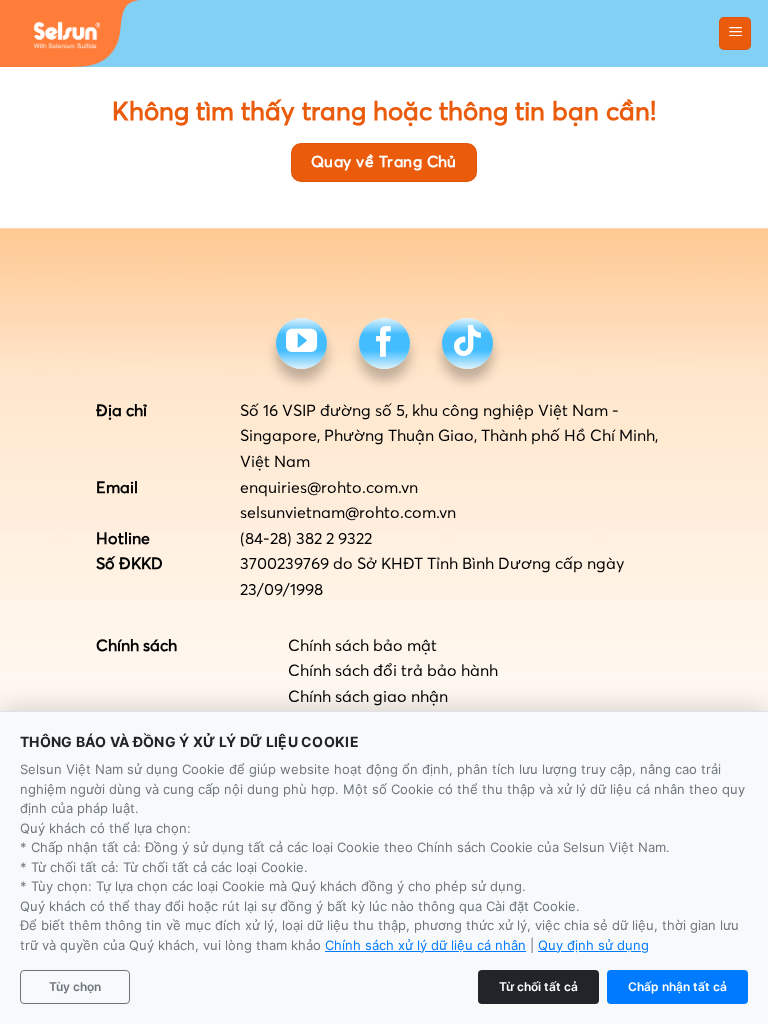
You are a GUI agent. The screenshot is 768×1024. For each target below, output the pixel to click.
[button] (735, 33)
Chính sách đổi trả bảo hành (393, 671)
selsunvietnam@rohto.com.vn (348, 513)
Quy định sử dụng (593, 945)
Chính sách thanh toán (371, 722)
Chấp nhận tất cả (677, 986)
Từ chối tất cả (538, 986)
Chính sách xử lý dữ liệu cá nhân (425, 945)
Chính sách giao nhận (368, 697)
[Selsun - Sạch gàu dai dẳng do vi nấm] (70, 33)
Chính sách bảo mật (362, 646)
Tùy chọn (75, 986)
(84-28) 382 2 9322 (306, 539)
